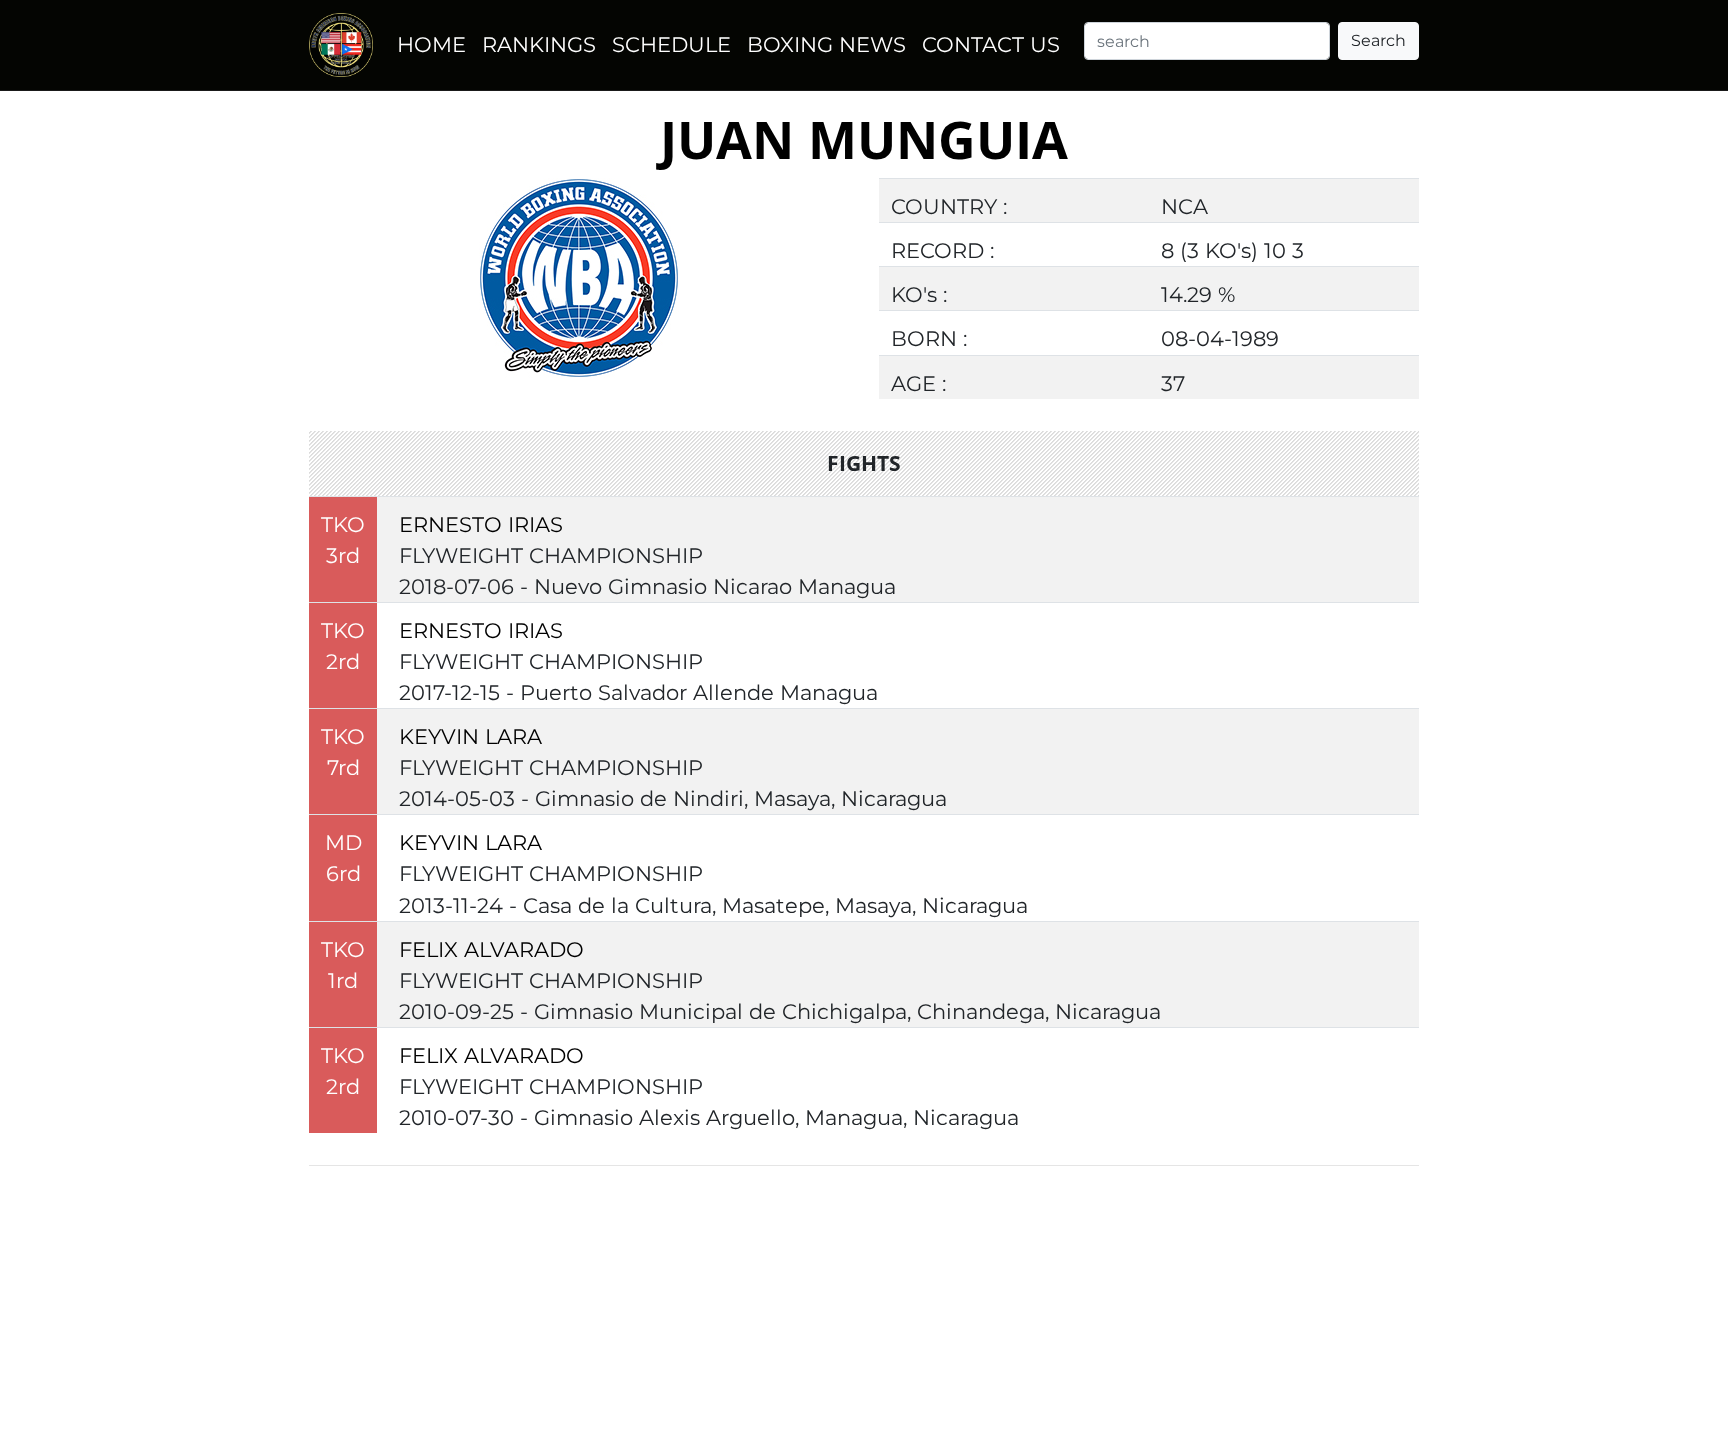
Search (1378, 40)
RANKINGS (539, 44)
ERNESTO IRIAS (481, 524)
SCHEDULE (671, 44)
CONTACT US (991, 44)
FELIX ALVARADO (491, 949)
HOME (431, 44)
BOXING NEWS (826, 44)
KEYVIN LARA (470, 736)
